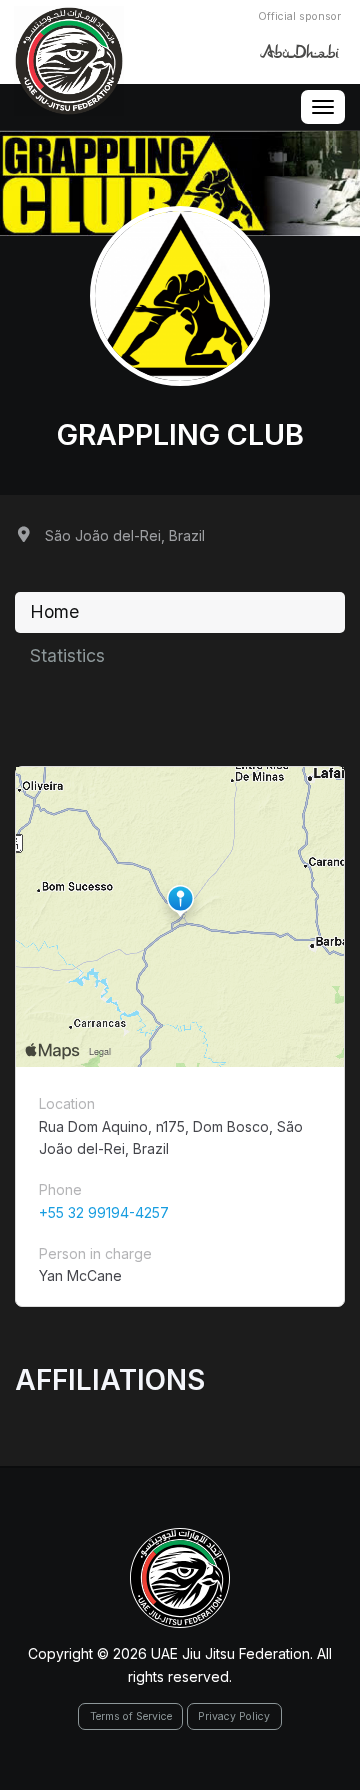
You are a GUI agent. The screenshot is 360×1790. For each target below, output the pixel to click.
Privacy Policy (234, 1716)
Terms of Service (131, 1716)
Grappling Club (180, 434)
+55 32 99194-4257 (104, 1212)
